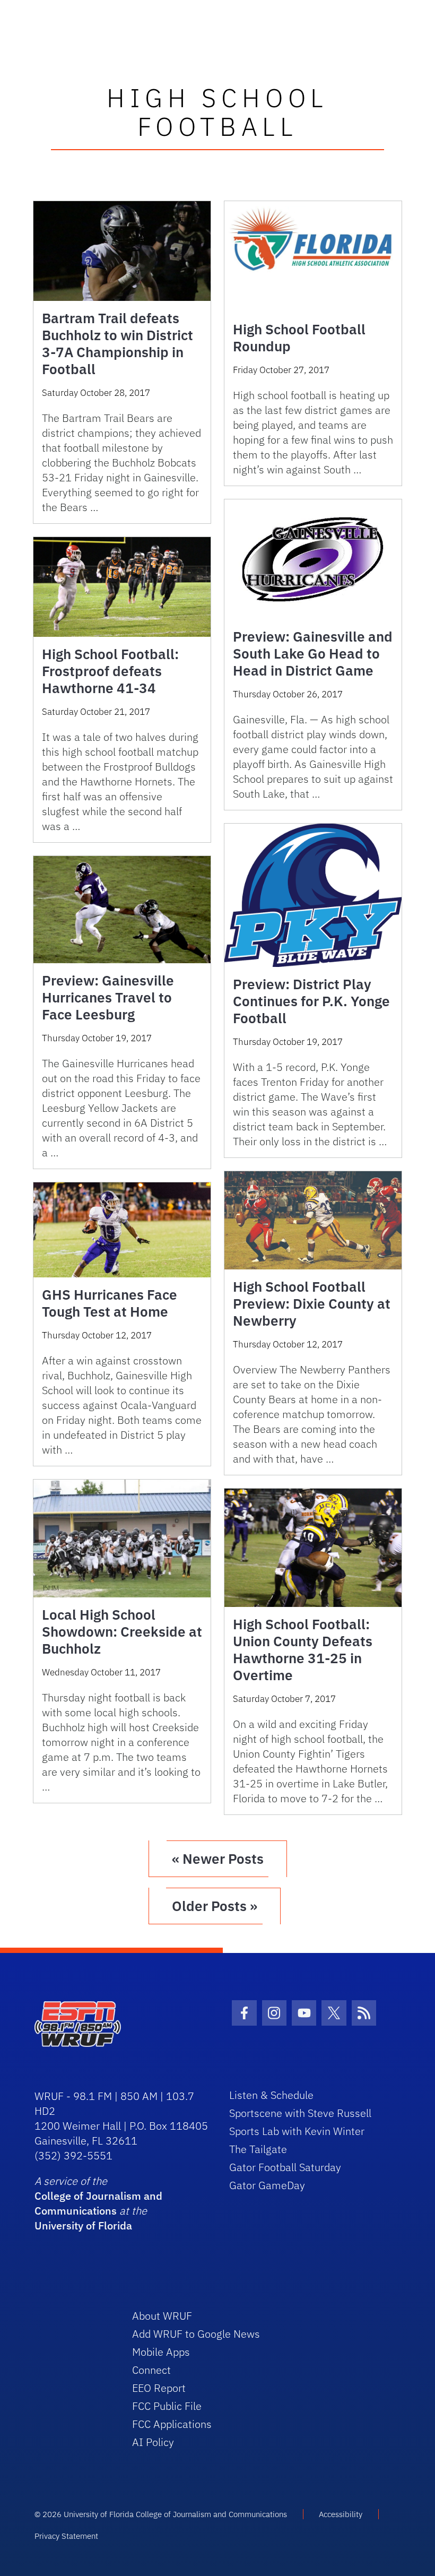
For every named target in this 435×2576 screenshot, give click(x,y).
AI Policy (153, 2442)
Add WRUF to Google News (196, 2334)
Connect (151, 2370)
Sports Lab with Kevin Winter (297, 2131)
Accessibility (341, 2514)
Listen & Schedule (271, 2095)
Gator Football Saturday (285, 2167)
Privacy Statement (66, 2536)
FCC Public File (167, 2406)
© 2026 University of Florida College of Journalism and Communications (161, 2514)
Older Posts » (215, 1906)
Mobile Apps (161, 2352)
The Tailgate (258, 2149)
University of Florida (83, 2225)
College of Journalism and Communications (98, 2203)
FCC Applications (172, 2424)
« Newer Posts (218, 1858)
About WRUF (162, 2316)
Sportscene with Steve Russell (300, 2113)
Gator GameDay (267, 2185)
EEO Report (159, 2388)
